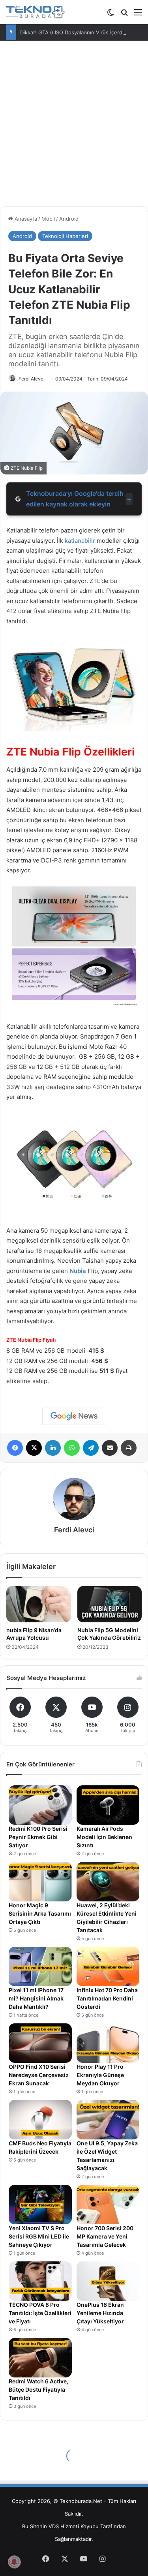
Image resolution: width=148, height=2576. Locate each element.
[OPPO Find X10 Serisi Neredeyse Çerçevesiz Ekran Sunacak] (40, 2043)
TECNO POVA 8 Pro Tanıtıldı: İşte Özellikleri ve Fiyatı (40, 2313)
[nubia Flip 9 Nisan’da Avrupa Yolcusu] (39, 1604)
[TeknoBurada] (36, 12)
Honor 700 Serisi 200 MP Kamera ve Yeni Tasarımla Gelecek (105, 2236)
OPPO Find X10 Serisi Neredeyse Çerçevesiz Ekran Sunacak (39, 2075)
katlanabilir (80, 541)
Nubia (78, 1271)
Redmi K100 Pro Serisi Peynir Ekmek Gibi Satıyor (38, 1837)
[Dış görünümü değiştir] (111, 15)
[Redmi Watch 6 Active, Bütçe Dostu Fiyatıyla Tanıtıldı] (40, 2358)
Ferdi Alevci (32, 379)
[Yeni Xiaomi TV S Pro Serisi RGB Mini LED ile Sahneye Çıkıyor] (40, 2205)
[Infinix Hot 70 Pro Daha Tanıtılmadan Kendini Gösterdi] (108, 1967)
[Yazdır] (129, 1448)
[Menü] (138, 15)
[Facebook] (15, 1448)
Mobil (48, 219)
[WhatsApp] (72, 1448)
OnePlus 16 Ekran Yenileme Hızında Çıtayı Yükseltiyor (100, 2313)
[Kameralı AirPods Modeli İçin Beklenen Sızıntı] (108, 1805)
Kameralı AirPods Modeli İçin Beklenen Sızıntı (104, 1837)
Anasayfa (25, 219)
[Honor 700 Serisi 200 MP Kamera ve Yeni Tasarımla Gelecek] (108, 2205)
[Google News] (74, 1416)
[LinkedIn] (53, 1448)
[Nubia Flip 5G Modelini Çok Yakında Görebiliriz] (110, 1604)
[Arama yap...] (124, 15)
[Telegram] (91, 1448)
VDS (54, 2526)
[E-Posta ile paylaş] (110, 1448)
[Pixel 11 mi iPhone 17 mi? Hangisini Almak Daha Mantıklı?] (40, 1967)
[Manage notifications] (14, 2562)
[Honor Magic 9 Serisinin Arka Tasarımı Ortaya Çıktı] (40, 1882)
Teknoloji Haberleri (65, 236)
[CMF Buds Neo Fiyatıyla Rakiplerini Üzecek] (40, 2120)
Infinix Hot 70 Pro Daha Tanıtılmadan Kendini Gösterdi (107, 1998)
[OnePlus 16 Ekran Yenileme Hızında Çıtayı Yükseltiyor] (108, 2281)
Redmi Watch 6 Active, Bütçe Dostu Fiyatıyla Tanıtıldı (38, 2389)
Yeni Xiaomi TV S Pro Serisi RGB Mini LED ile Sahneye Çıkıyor (39, 2236)
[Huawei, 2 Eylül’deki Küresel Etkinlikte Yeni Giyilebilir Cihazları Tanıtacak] (108, 1882)
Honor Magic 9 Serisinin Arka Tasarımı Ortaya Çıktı (40, 1913)
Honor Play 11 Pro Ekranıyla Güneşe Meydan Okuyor (100, 2075)
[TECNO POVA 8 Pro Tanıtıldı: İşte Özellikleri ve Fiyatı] (40, 2281)
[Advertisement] (74, 127)
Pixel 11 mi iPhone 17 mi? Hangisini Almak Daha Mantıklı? (36, 1998)
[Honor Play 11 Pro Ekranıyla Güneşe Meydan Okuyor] (108, 2043)
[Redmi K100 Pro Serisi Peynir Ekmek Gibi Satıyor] (40, 1805)
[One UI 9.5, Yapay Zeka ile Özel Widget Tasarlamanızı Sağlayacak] (108, 2120)
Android (69, 219)
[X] (34, 1448)
